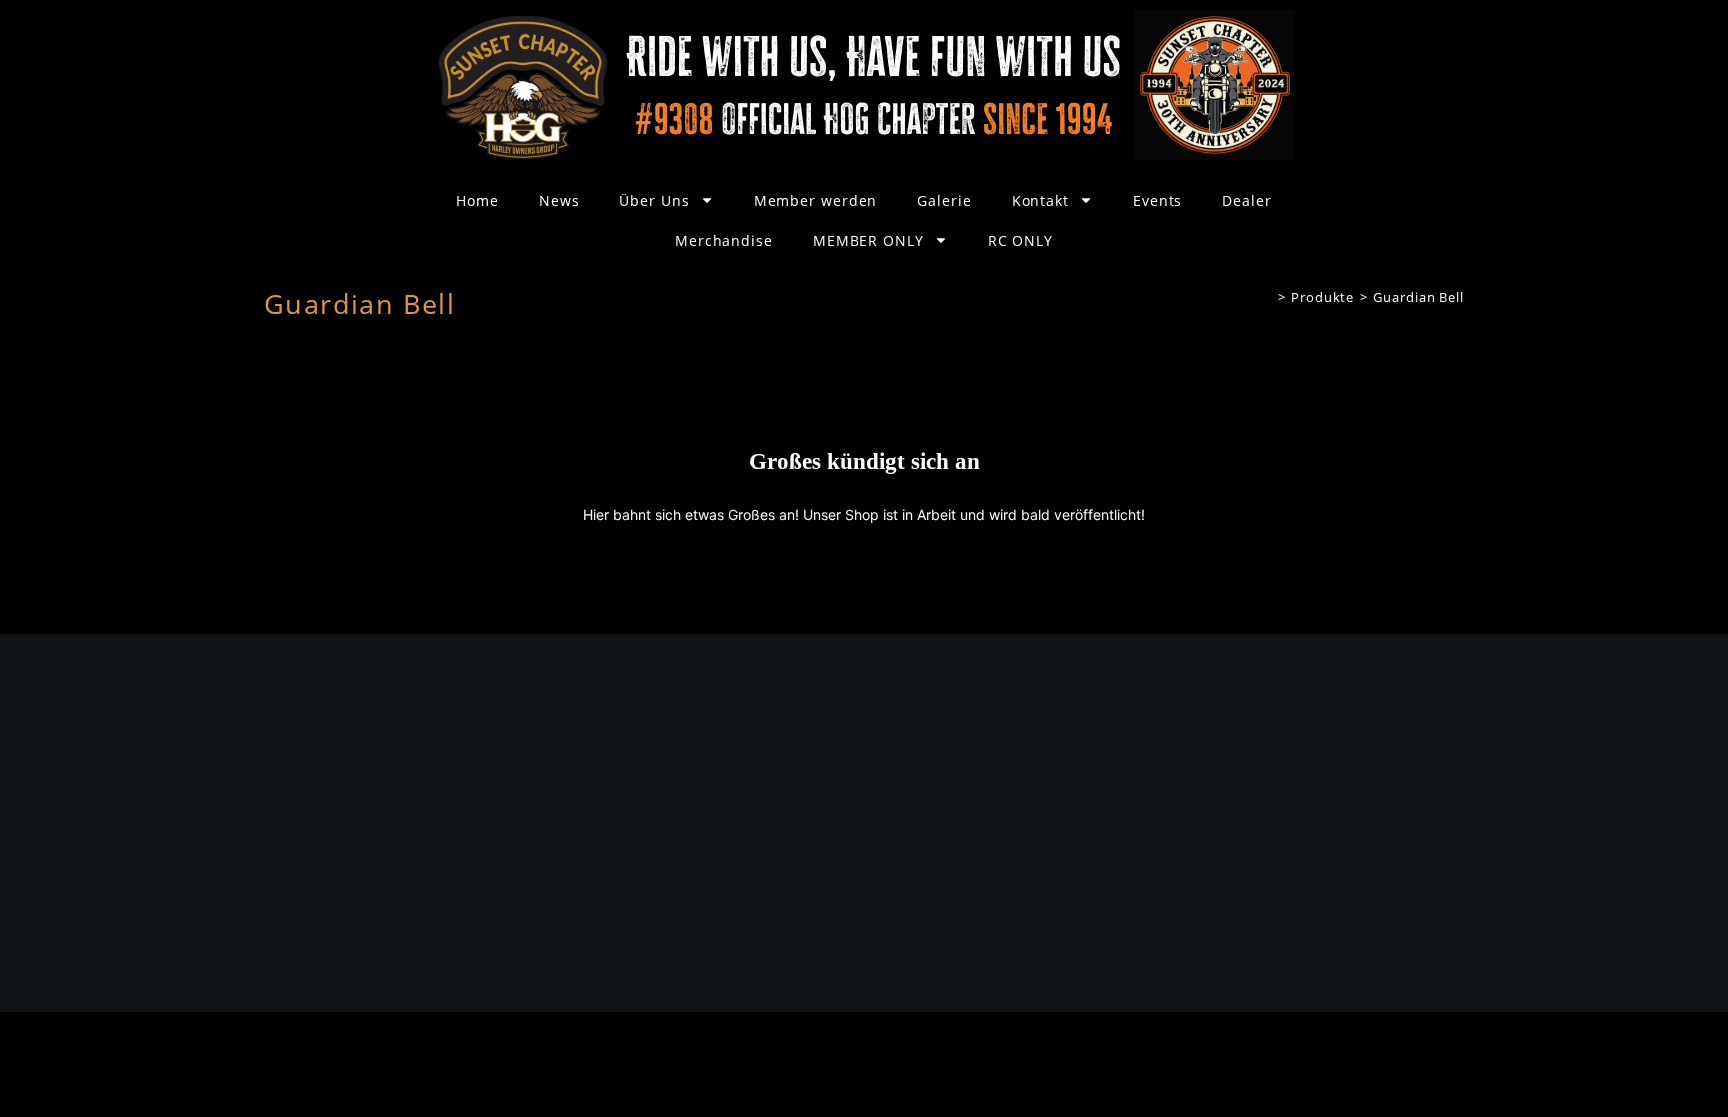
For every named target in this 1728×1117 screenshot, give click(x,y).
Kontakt (1040, 200)
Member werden (816, 200)
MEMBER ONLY (868, 240)
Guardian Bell (1418, 297)
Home (477, 200)
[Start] (1266, 297)
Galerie (944, 200)
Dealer (1246, 200)
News (559, 200)
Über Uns (654, 200)
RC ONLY (1020, 240)
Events (1157, 200)
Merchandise (724, 240)
